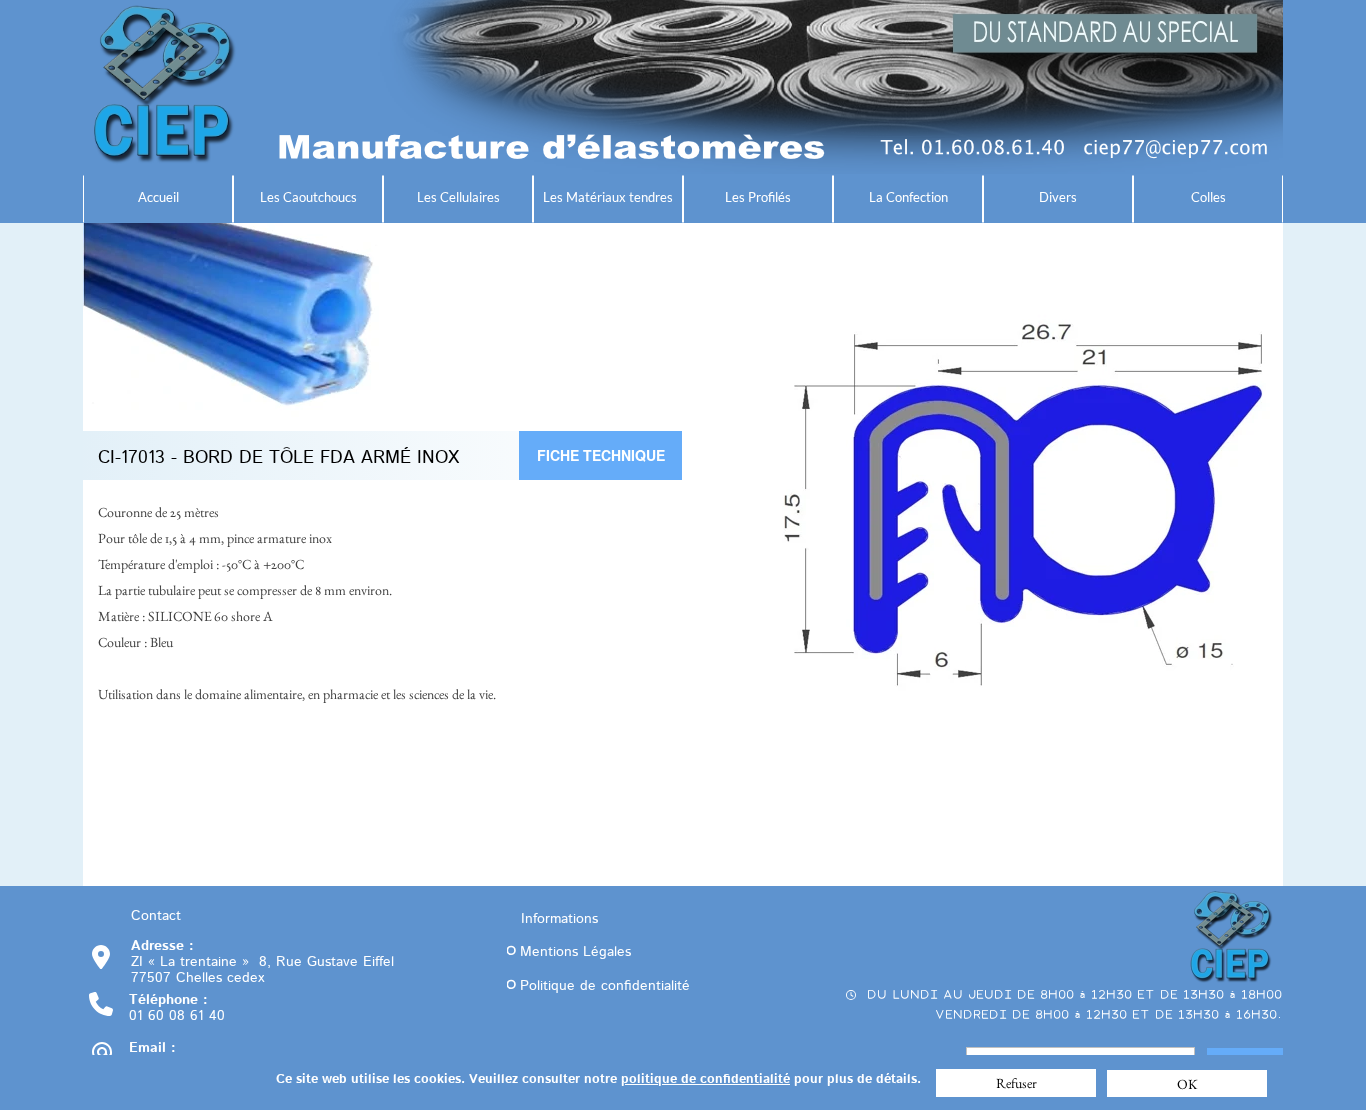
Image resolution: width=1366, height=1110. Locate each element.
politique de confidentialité (705, 1079)
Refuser (1016, 1083)
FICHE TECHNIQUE (601, 455)
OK (1187, 1084)
